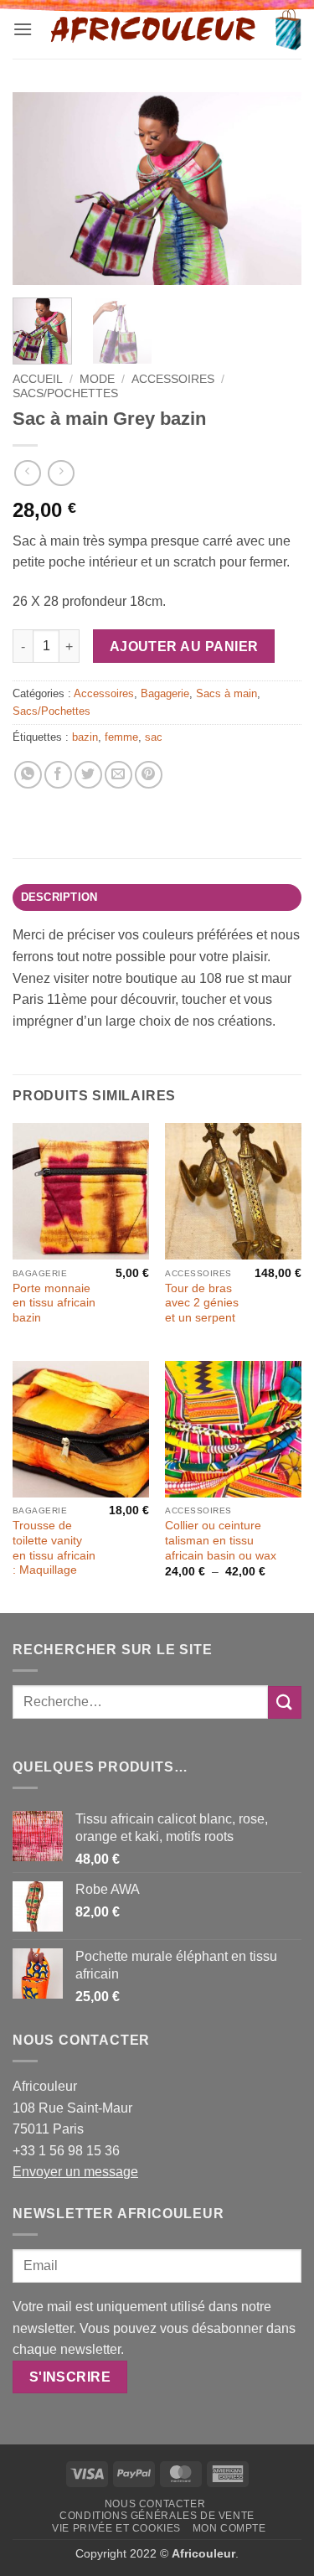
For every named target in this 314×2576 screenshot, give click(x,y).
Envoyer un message (75, 2172)
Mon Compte (229, 2528)
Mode (97, 379)
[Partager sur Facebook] (58, 775)
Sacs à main (226, 693)
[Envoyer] (285, 1702)
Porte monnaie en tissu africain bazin (54, 1303)
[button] (23, 29)
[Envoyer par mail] (118, 775)
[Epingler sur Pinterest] (149, 775)
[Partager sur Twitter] (88, 775)
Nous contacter (155, 2504)
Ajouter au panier (184, 647)
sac (154, 737)
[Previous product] (61, 473)
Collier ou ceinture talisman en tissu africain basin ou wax (221, 1540)
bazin (85, 737)
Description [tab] (59, 897)
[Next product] (27, 473)
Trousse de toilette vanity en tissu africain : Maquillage (54, 1548)
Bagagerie (165, 693)
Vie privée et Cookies (116, 2528)
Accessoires (173, 379)
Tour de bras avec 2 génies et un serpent (202, 1303)
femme (121, 737)
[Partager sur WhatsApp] (28, 775)
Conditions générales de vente (157, 2516)
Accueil (38, 379)
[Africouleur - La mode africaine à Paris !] (154, 29)
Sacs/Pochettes (65, 393)
